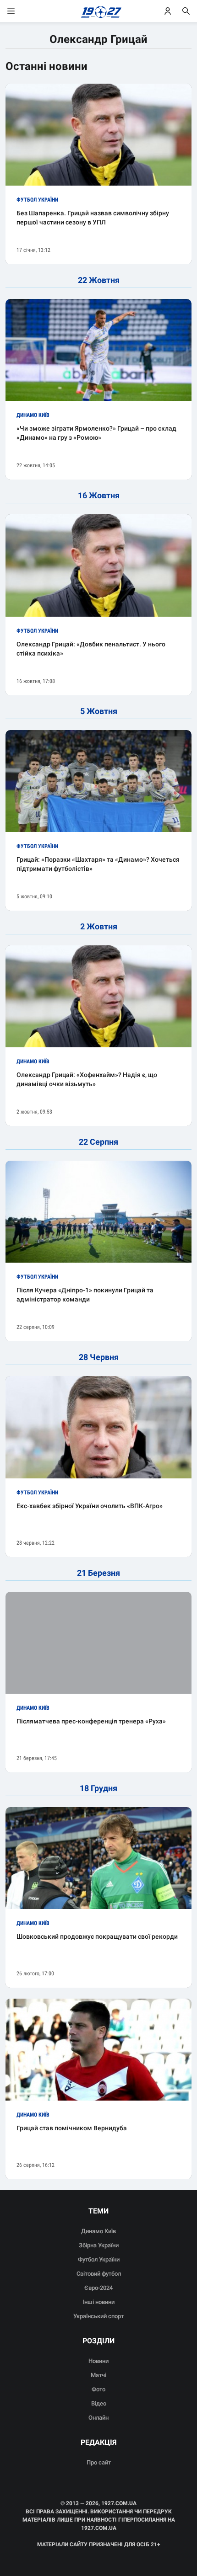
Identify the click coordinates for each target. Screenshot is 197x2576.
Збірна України (99, 2245)
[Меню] (20, 11)
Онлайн (98, 2418)
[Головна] (99, 11)
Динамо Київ (98, 2231)
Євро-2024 (98, 2288)
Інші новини (98, 2302)
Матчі (98, 2375)
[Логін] (168, 11)
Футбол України (99, 2259)
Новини (98, 2361)
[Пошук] (186, 11)
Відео (99, 2403)
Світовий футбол (99, 2274)
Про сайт (99, 2462)
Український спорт (98, 2316)
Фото (98, 2389)
